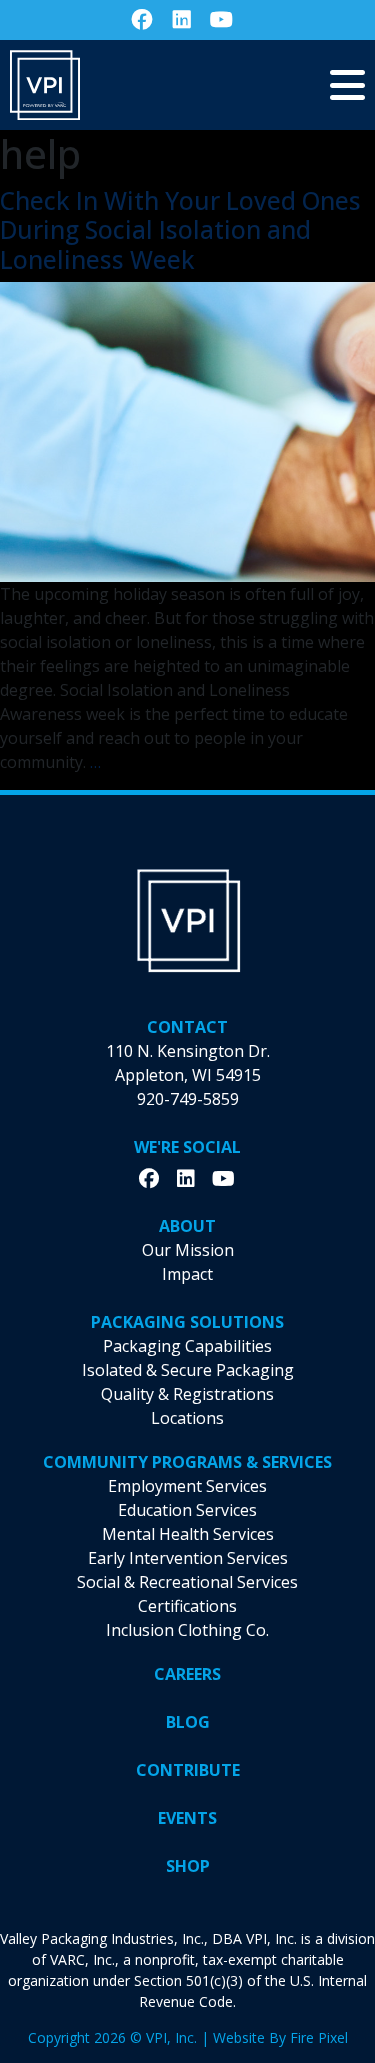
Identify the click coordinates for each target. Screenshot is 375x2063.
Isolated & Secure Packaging (188, 1370)
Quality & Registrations (187, 1394)
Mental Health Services (188, 1534)
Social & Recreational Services (187, 1582)
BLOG (188, 1722)
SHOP (188, 1866)
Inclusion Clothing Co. (187, 1630)
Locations (187, 1418)
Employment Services (187, 1486)
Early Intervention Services (188, 1558)
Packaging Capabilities (187, 1346)
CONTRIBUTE (188, 1770)
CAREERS (187, 1674)
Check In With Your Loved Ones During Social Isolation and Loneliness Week (180, 230)
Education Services (187, 1510)
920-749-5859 (188, 1099)
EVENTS (187, 1818)
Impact (187, 1274)
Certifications (187, 1606)
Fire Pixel (319, 2037)
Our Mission (188, 1250)
